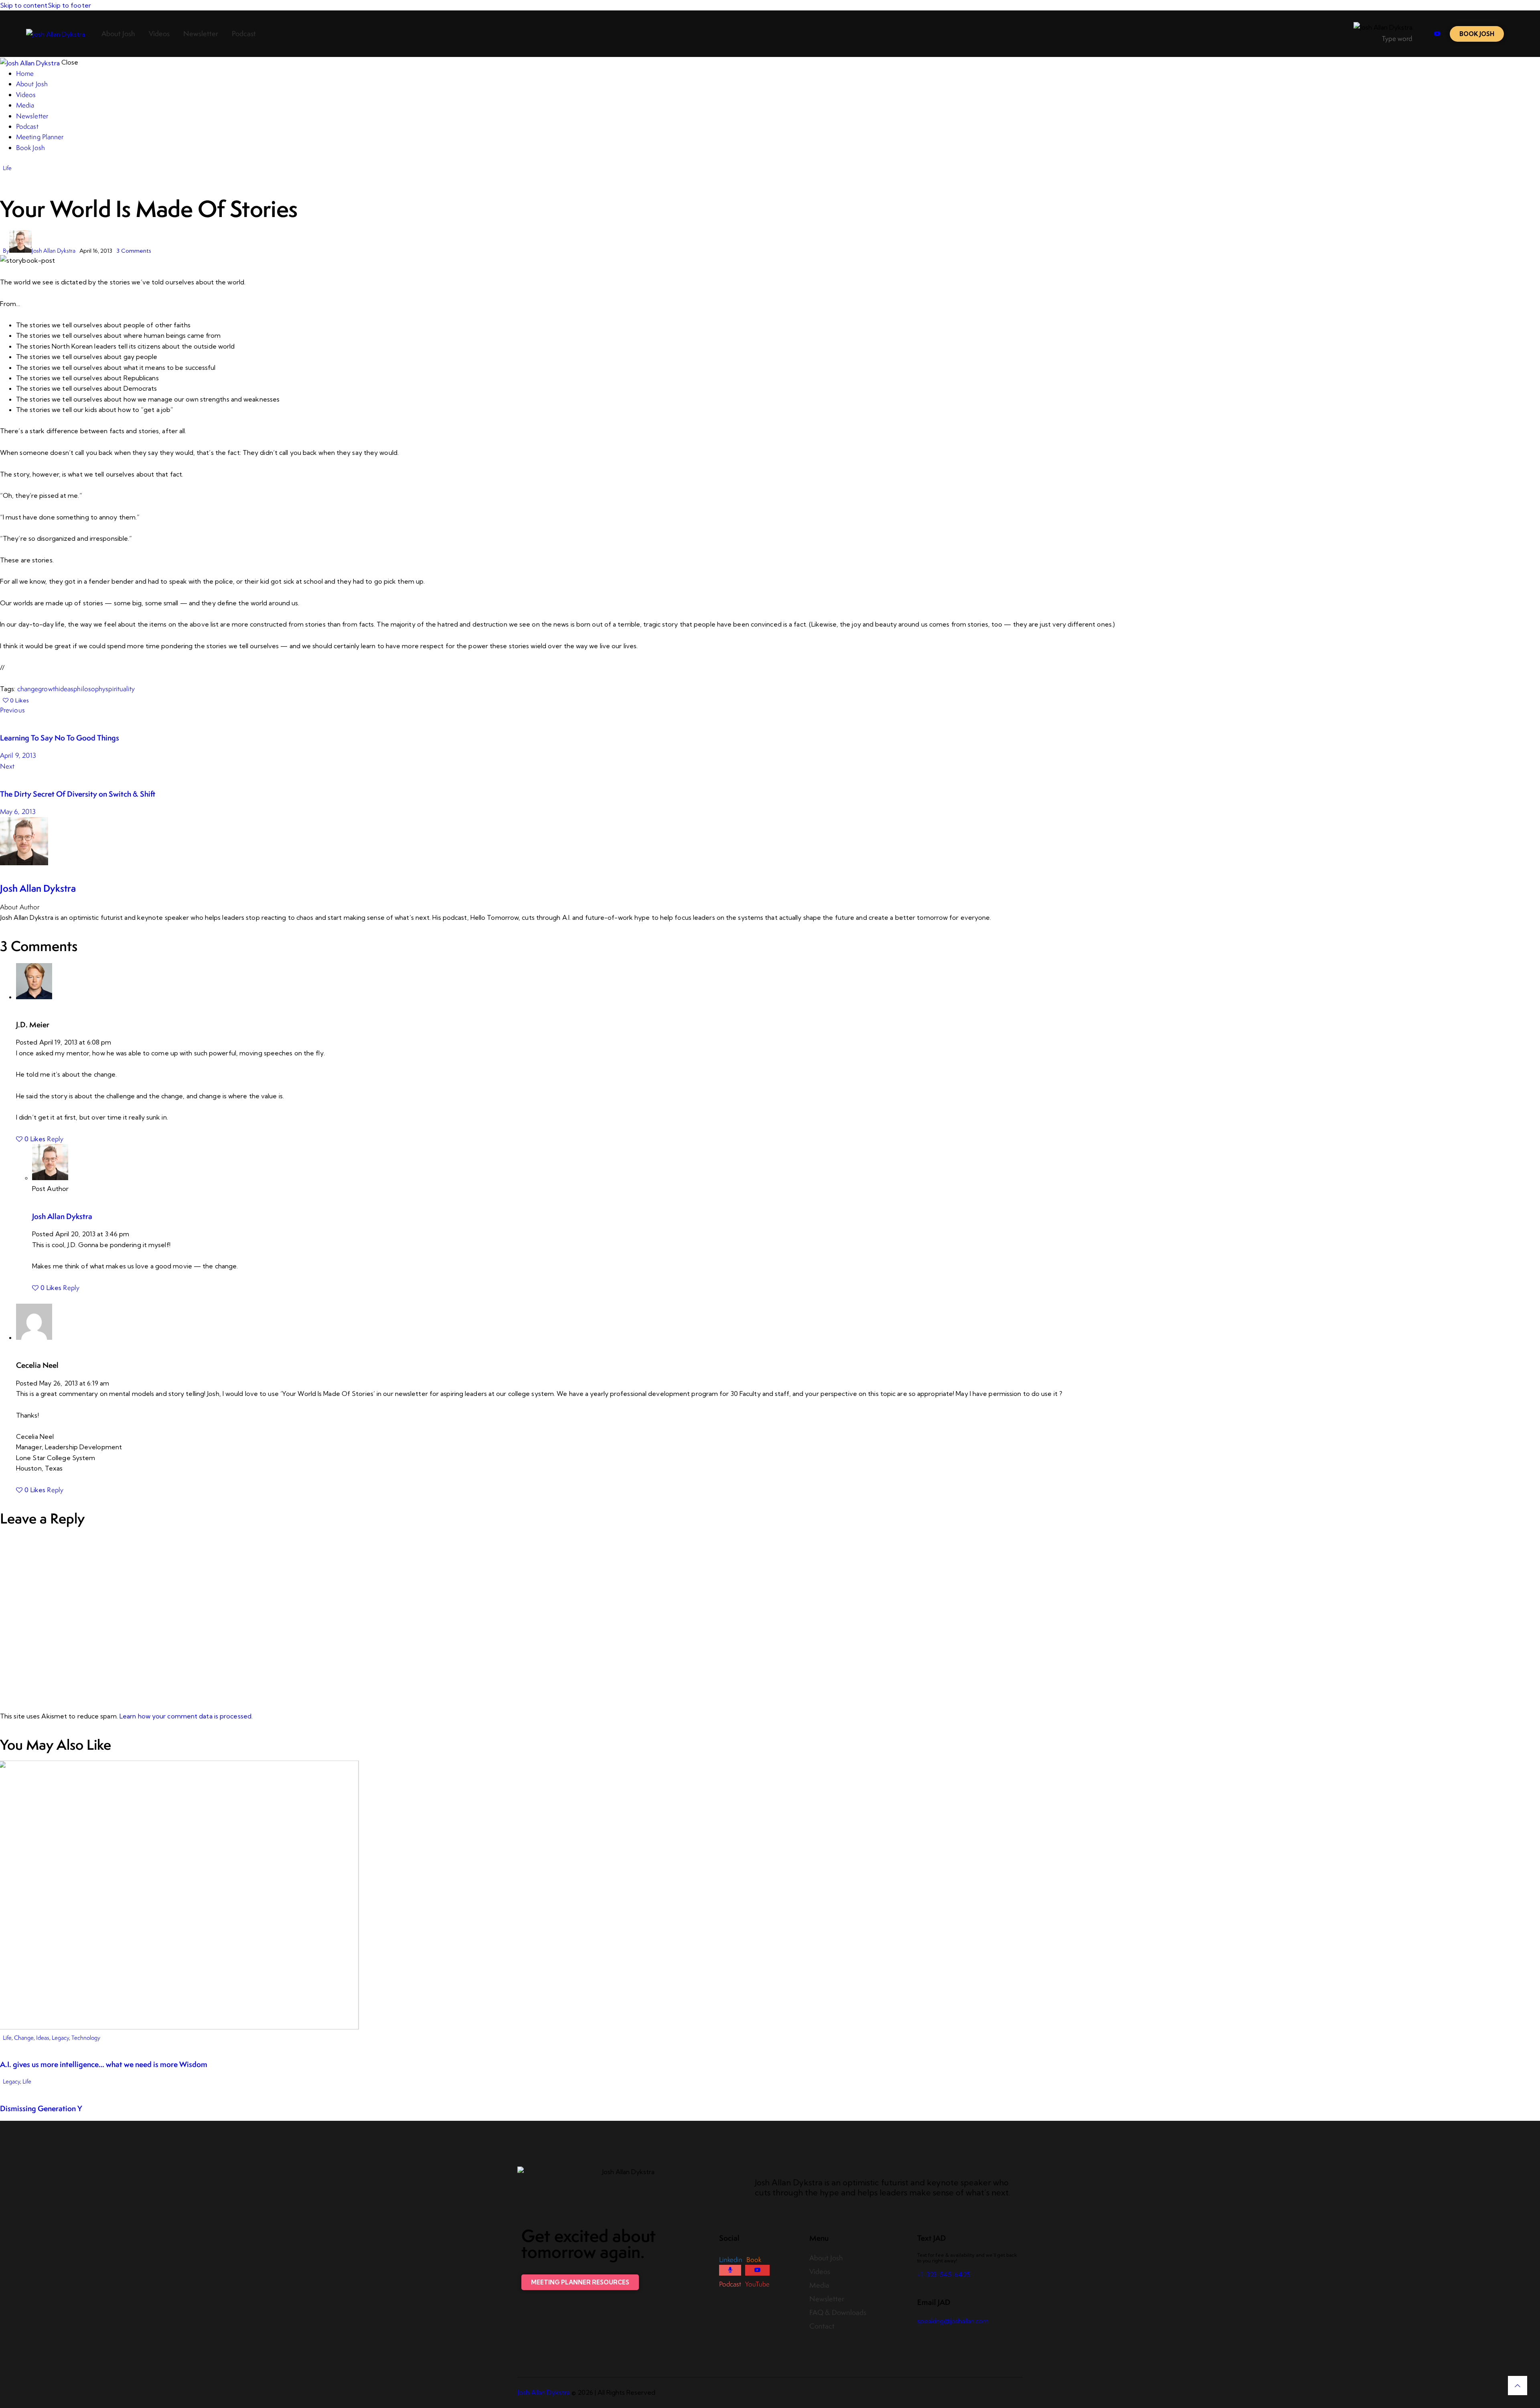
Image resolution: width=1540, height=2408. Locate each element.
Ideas (43, 2038)
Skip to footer (69, 5)
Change (24, 2038)
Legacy (60, 2038)
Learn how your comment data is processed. (186, 1716)
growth (48, 689)
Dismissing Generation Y (41, 2108)
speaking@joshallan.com (953, 2321)
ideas (66, 689)
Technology (86, 2038)
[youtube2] (1437, 34)
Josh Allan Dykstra (38, 888)
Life (7, 168)
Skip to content (24, 5)
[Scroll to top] (1518, 2386)
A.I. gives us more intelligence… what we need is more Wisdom (104, 2064)
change (28, 689)
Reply (55, 1139)
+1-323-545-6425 (944, 2274)
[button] (16, 700)
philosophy (89, 689)
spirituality (120, 689)
